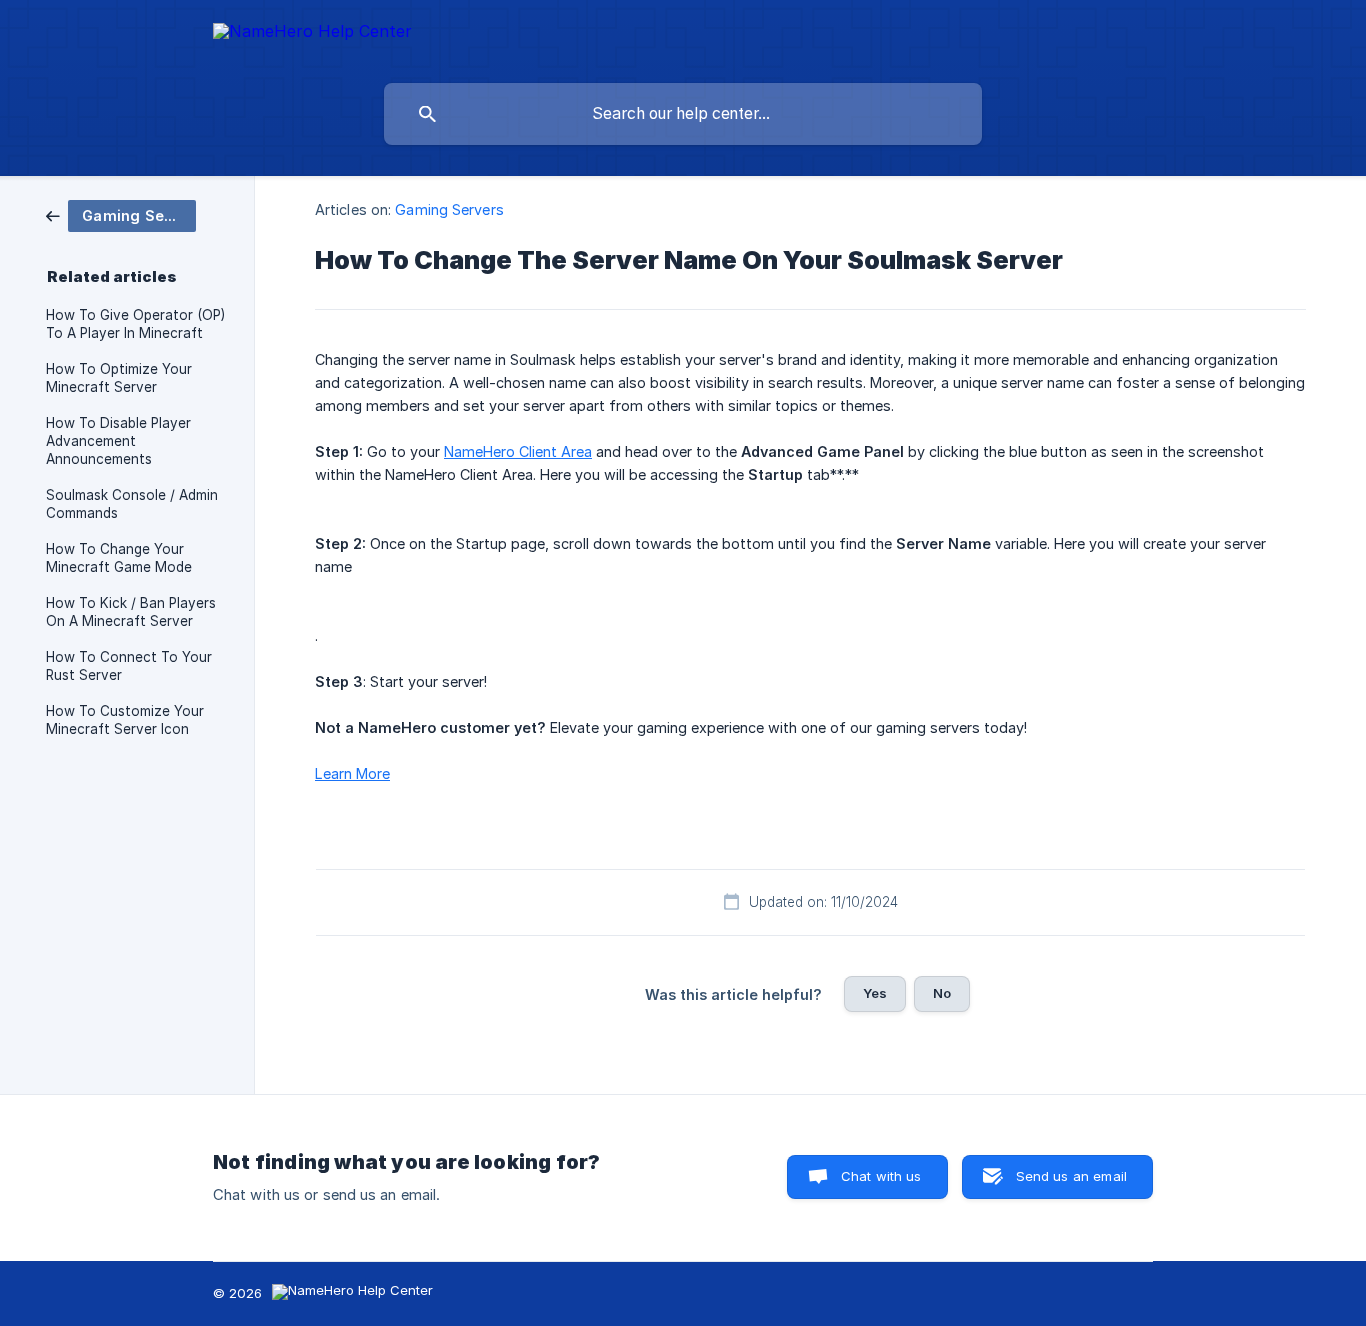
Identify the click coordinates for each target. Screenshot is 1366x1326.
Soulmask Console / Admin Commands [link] (132, 504)
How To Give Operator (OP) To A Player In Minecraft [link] (135, 324)
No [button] (942, 993)
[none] (312, 34)
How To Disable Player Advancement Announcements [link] (118, 441)
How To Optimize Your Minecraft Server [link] (119, 378)
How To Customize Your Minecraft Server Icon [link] (125, 720)
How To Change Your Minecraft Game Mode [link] (119, 558)
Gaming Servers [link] (449, 209)
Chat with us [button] (881, 1176)
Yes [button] (875, 993)
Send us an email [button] (1071, 1176)
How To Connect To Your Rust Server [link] (129, 666)
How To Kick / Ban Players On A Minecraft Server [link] (131, 612)
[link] (121, 214)
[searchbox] (683, 114)
